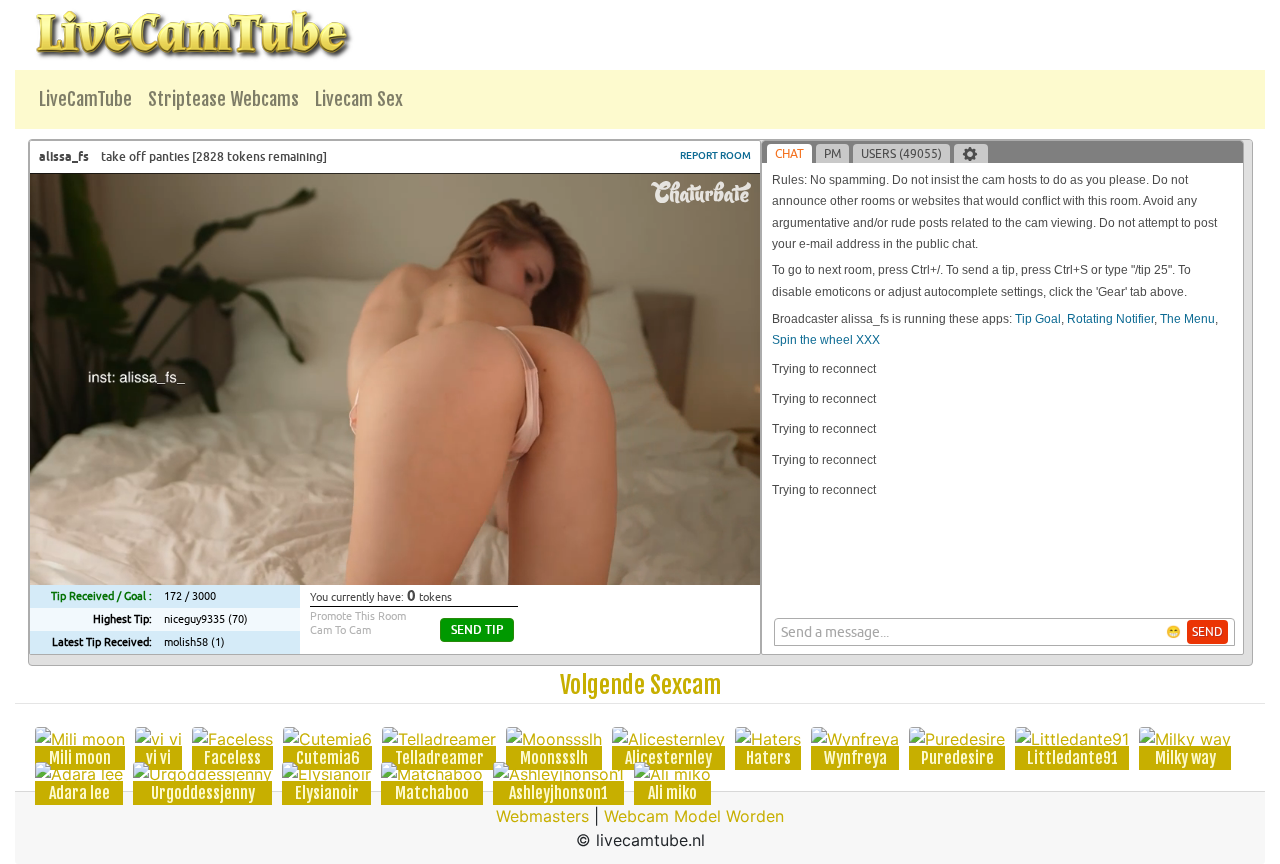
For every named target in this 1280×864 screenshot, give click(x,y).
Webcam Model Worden (694, 816)
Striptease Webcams (223, 99)
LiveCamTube (85, 99)
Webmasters (542, 816)
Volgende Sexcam (640, 685)
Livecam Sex (359, 99)
